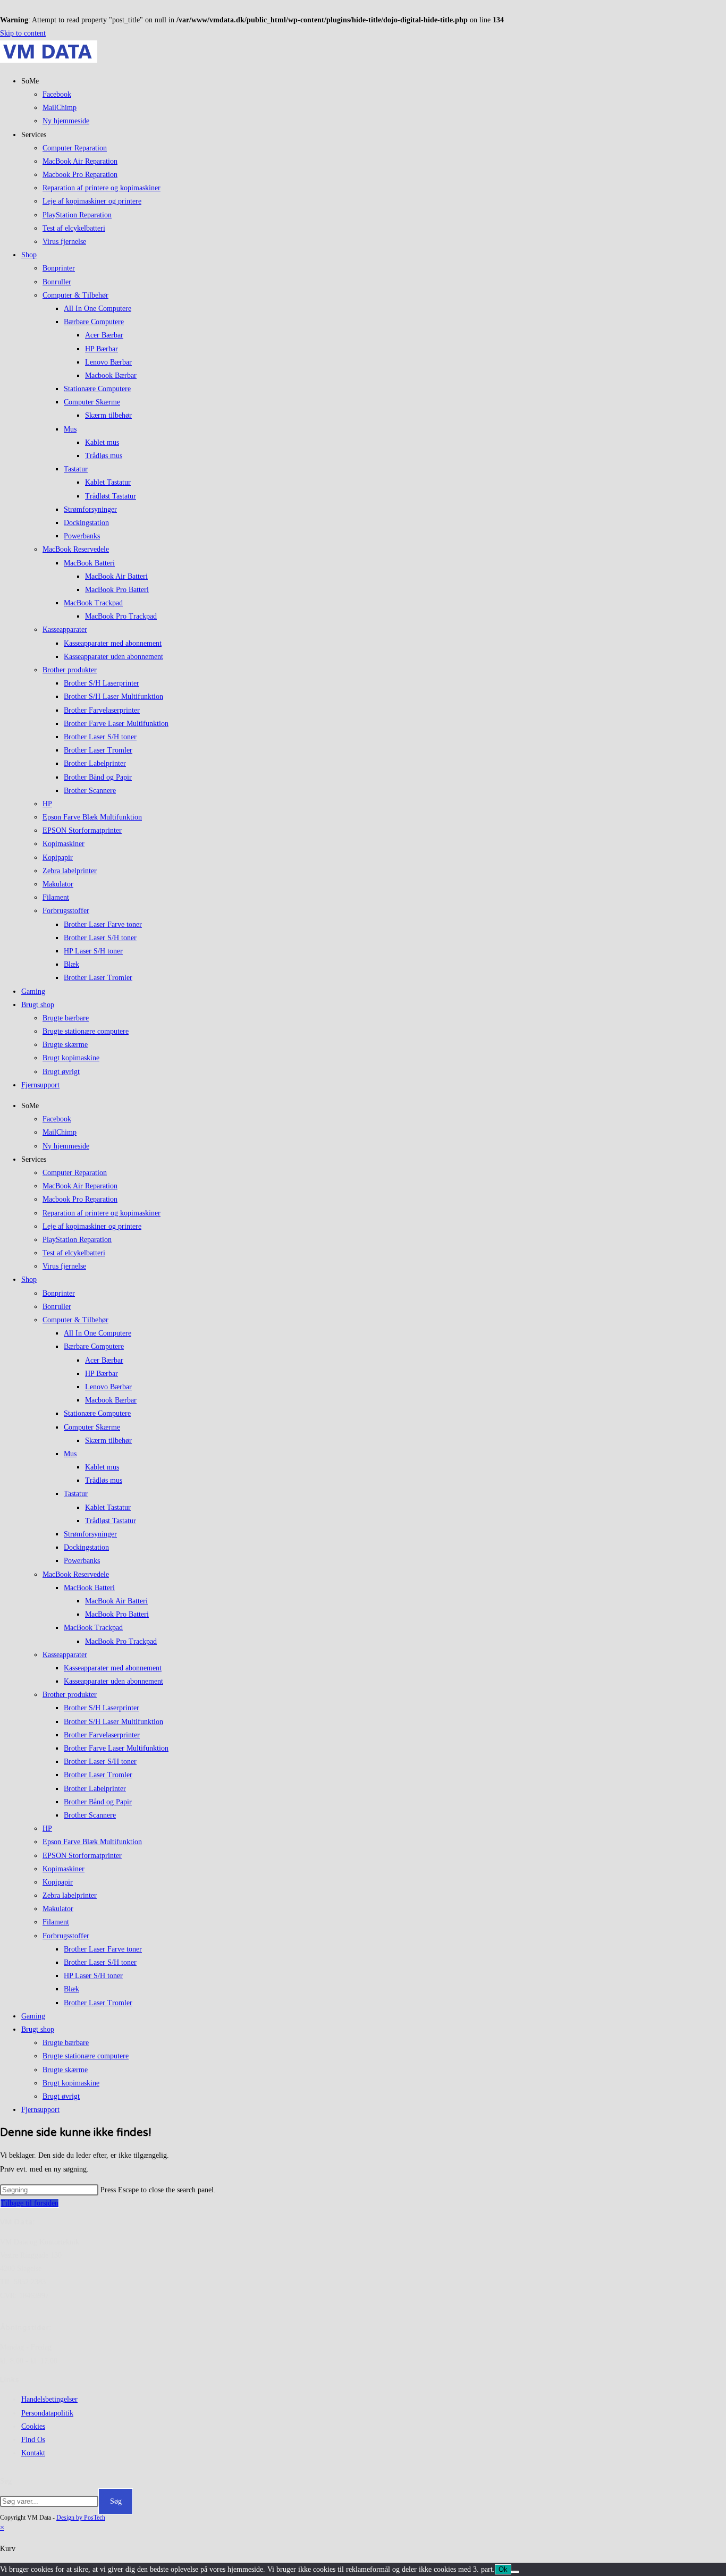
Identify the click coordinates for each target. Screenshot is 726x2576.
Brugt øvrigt (61, 1072)
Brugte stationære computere (86, 1031)
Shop (29, 255)
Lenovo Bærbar (108, 362)
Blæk (71, 964)
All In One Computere (98, 309)
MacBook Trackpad (93, 603)
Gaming (33, 991)
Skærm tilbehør (108, 415)
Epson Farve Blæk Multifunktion (92, 817)
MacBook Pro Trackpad (121, 616)
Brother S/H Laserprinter (102, 683)
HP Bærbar (102, 349)
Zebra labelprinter (70, 871)
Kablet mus (102, 442)
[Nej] (515, 2572)
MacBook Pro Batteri (117, 590)
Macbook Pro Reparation (80, 175)
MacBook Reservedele (76, 549)
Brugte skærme (65, 1045)
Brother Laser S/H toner (100, 737)
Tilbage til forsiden (29, 2203)
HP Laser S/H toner (93, 951)
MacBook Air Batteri (116, 576)
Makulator (58, 884)
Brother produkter (70, 670)
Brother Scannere (90, 791)
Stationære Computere (97, 389)
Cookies (33, 2426)
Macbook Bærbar (111, 375)
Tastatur (76, 469)
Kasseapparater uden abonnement (113, 657)
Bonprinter (59, 268)
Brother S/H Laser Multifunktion (113, 696)
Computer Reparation (75, 148)
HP (47, 804)
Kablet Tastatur (108, 482)
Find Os (33, 2440)
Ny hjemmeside (66, 121)
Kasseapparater (65, 630)
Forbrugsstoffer (66, 911)
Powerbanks (82, 536)
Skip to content (23, 33)
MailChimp (60, 108)
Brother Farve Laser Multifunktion (116, 724)
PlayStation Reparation (77, 215)
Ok (503, 2569)
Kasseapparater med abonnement (113, 643)
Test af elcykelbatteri (74, 228)
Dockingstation (86, 523)
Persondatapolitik (47, 2413)
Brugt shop (38, 1005)
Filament (56, 897)
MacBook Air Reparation (80, 161)
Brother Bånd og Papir (98, 777)
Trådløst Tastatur (111, 496)
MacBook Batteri (89, 563)
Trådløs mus (104, 456)
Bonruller (57, 282)
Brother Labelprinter (95, 763)
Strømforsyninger (90, 509)
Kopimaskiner (64, 844)
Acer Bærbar (104, 335)
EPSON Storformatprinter (82, 830)
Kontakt (33, 2453)
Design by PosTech (81, 2518)
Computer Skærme (92, 402)
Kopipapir (58, 858)
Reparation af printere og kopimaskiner (102, 188)
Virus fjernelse (64, 242)
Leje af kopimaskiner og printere (92, 201)
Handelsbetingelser (49, 2399)
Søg (6, 2481)
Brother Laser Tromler (98, 750)
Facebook (57, 94)
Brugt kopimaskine (71, 1058)
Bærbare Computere (94, 322)
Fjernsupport (40, 1085)
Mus (70, 429)
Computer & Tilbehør (75, 295)
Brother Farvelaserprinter (102, 710)
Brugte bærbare (66, 1018)
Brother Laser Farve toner (103, 924)
